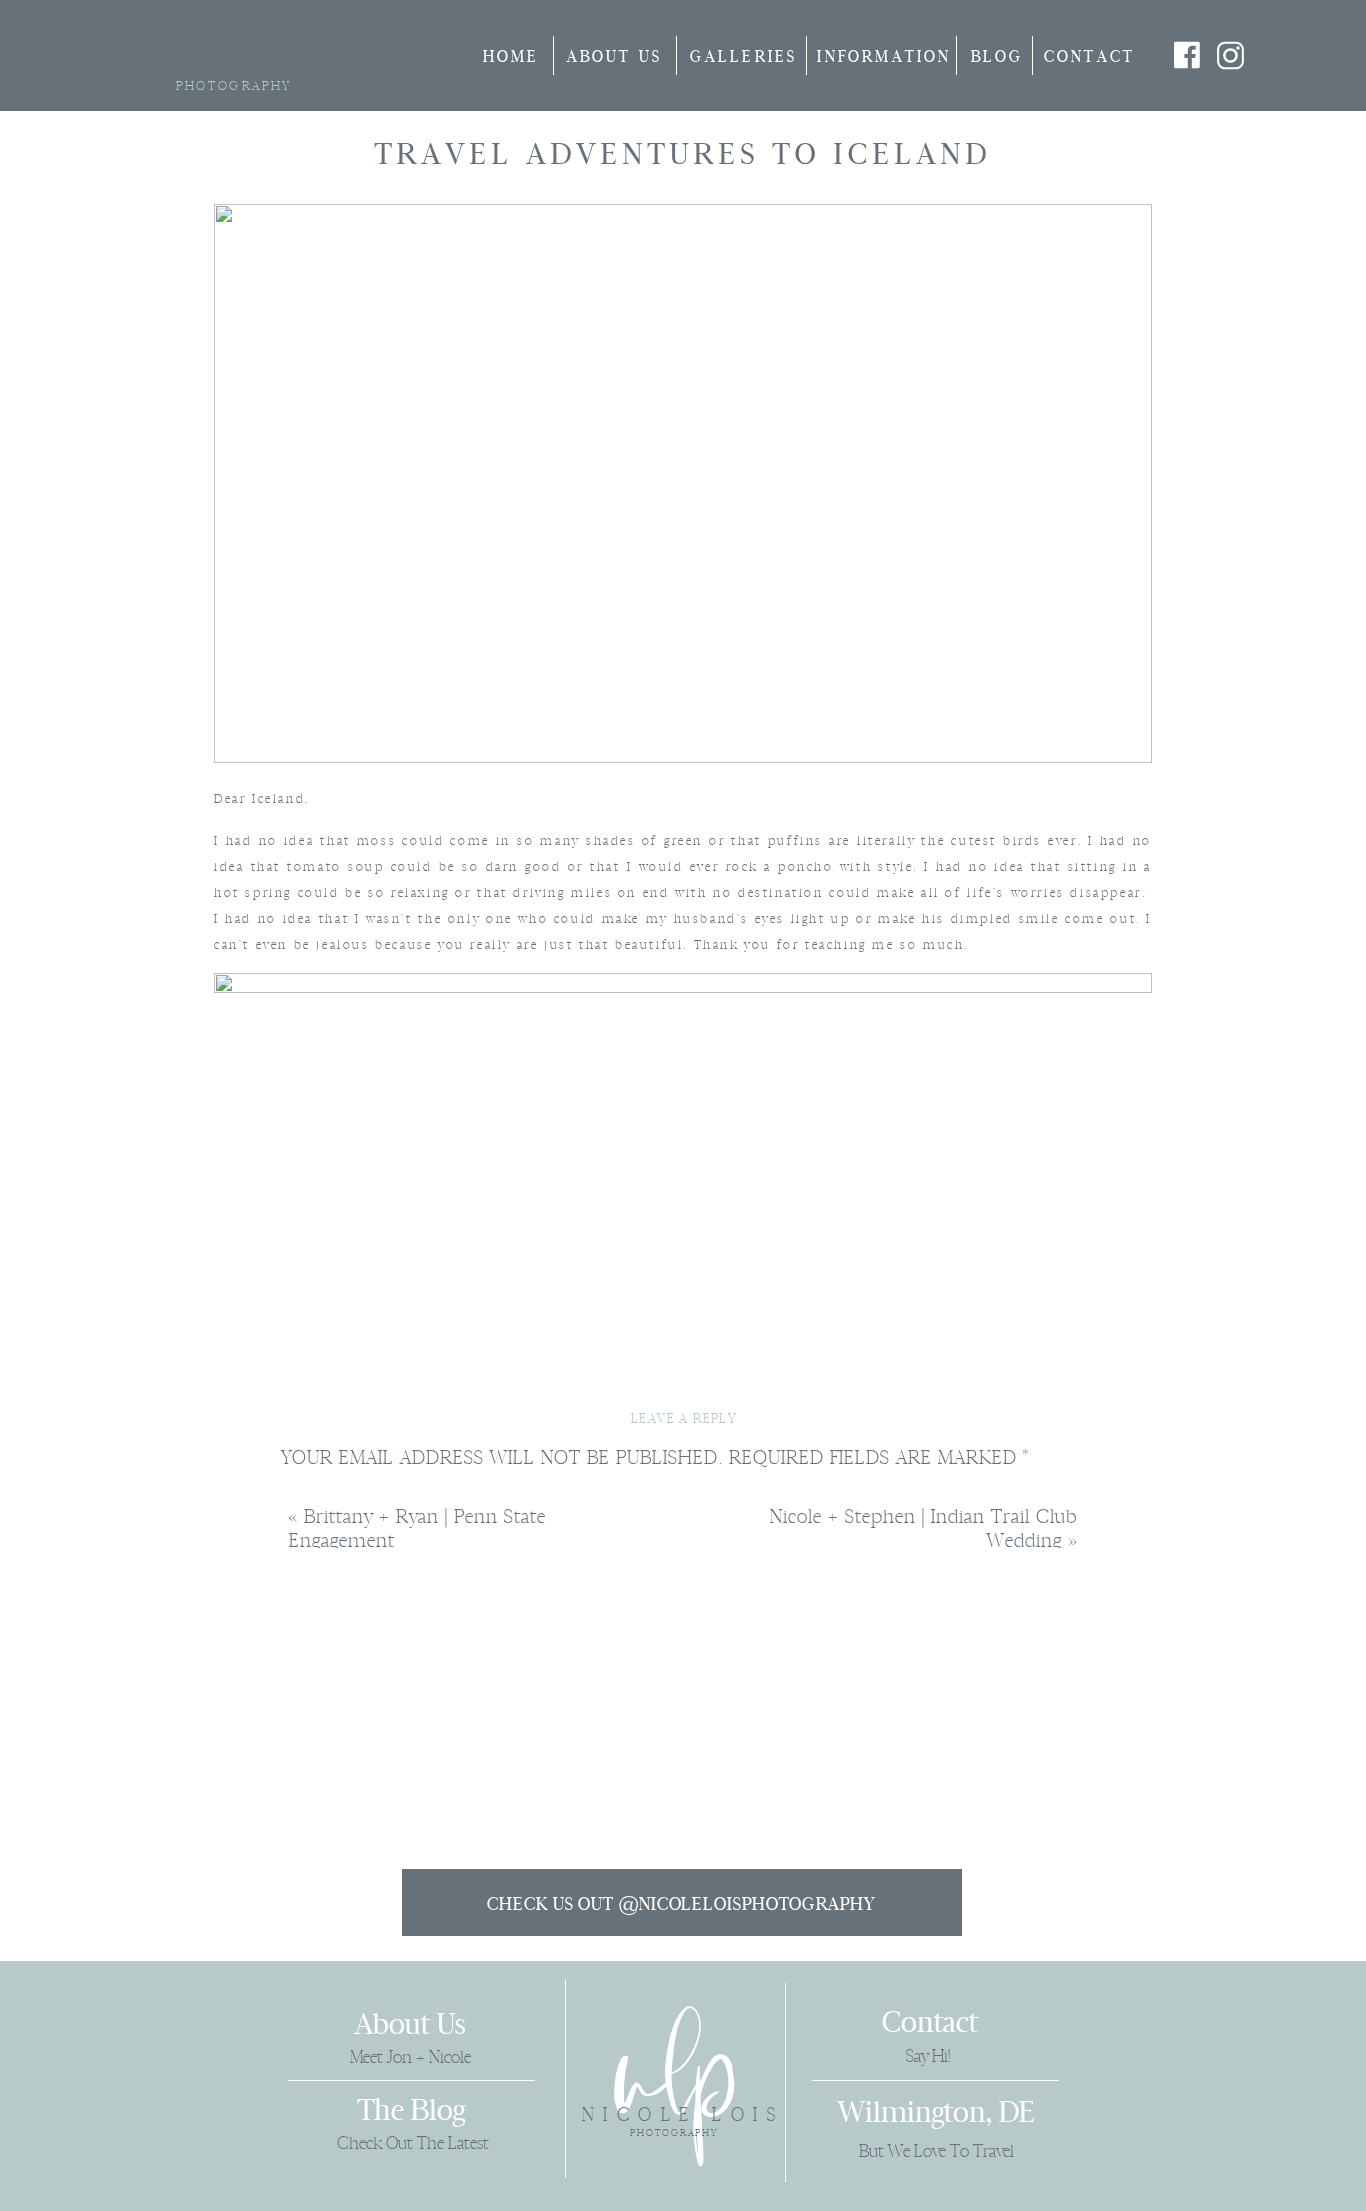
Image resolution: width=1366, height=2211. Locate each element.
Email (314, 1817)
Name (313, 1745)
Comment (335, 1500)
